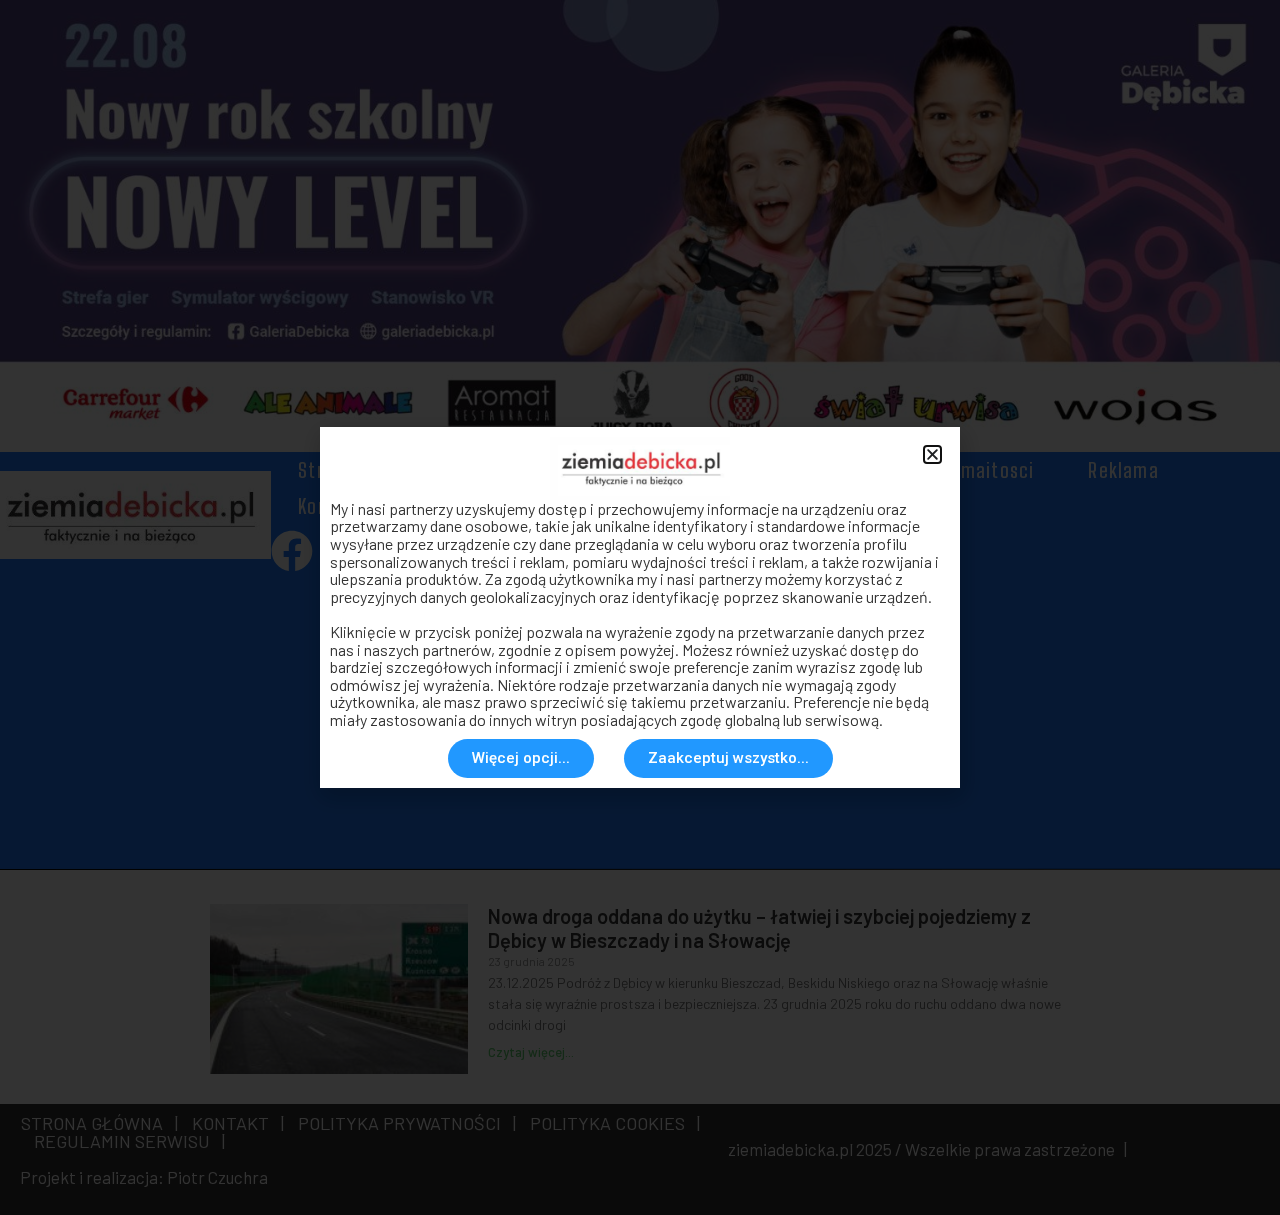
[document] (640, 607)
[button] (932, 454)
